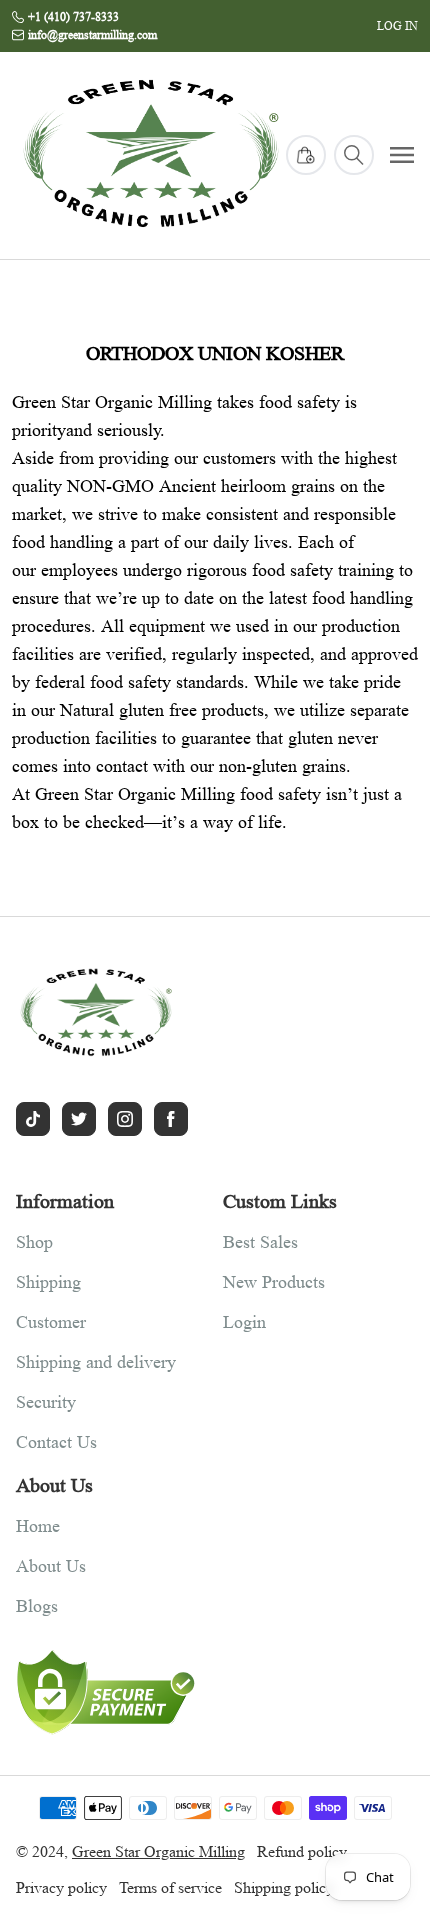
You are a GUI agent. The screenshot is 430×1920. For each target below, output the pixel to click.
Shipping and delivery (96, 1362)
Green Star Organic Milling (158, 1851)
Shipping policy (284, 1887)
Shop (34, 1242)
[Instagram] (125, 1119)
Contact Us (56, 1442)
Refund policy (302, 1851)
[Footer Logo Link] (111, 1013)
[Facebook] (171, 1119)
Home (38, 1526)
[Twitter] (79, 1119)
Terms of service (170, 1887)
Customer (51, 1322)
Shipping (48, 1282)
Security (46, 1402)
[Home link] (151, 155)
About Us (51, 1566)
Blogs (37, 1606)
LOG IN (397, 25)
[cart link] (306, 155)
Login (244, 1322)
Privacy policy (61, 1887)
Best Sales (260, 1242)
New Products (274, 1282)
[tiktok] (33, 1119)
